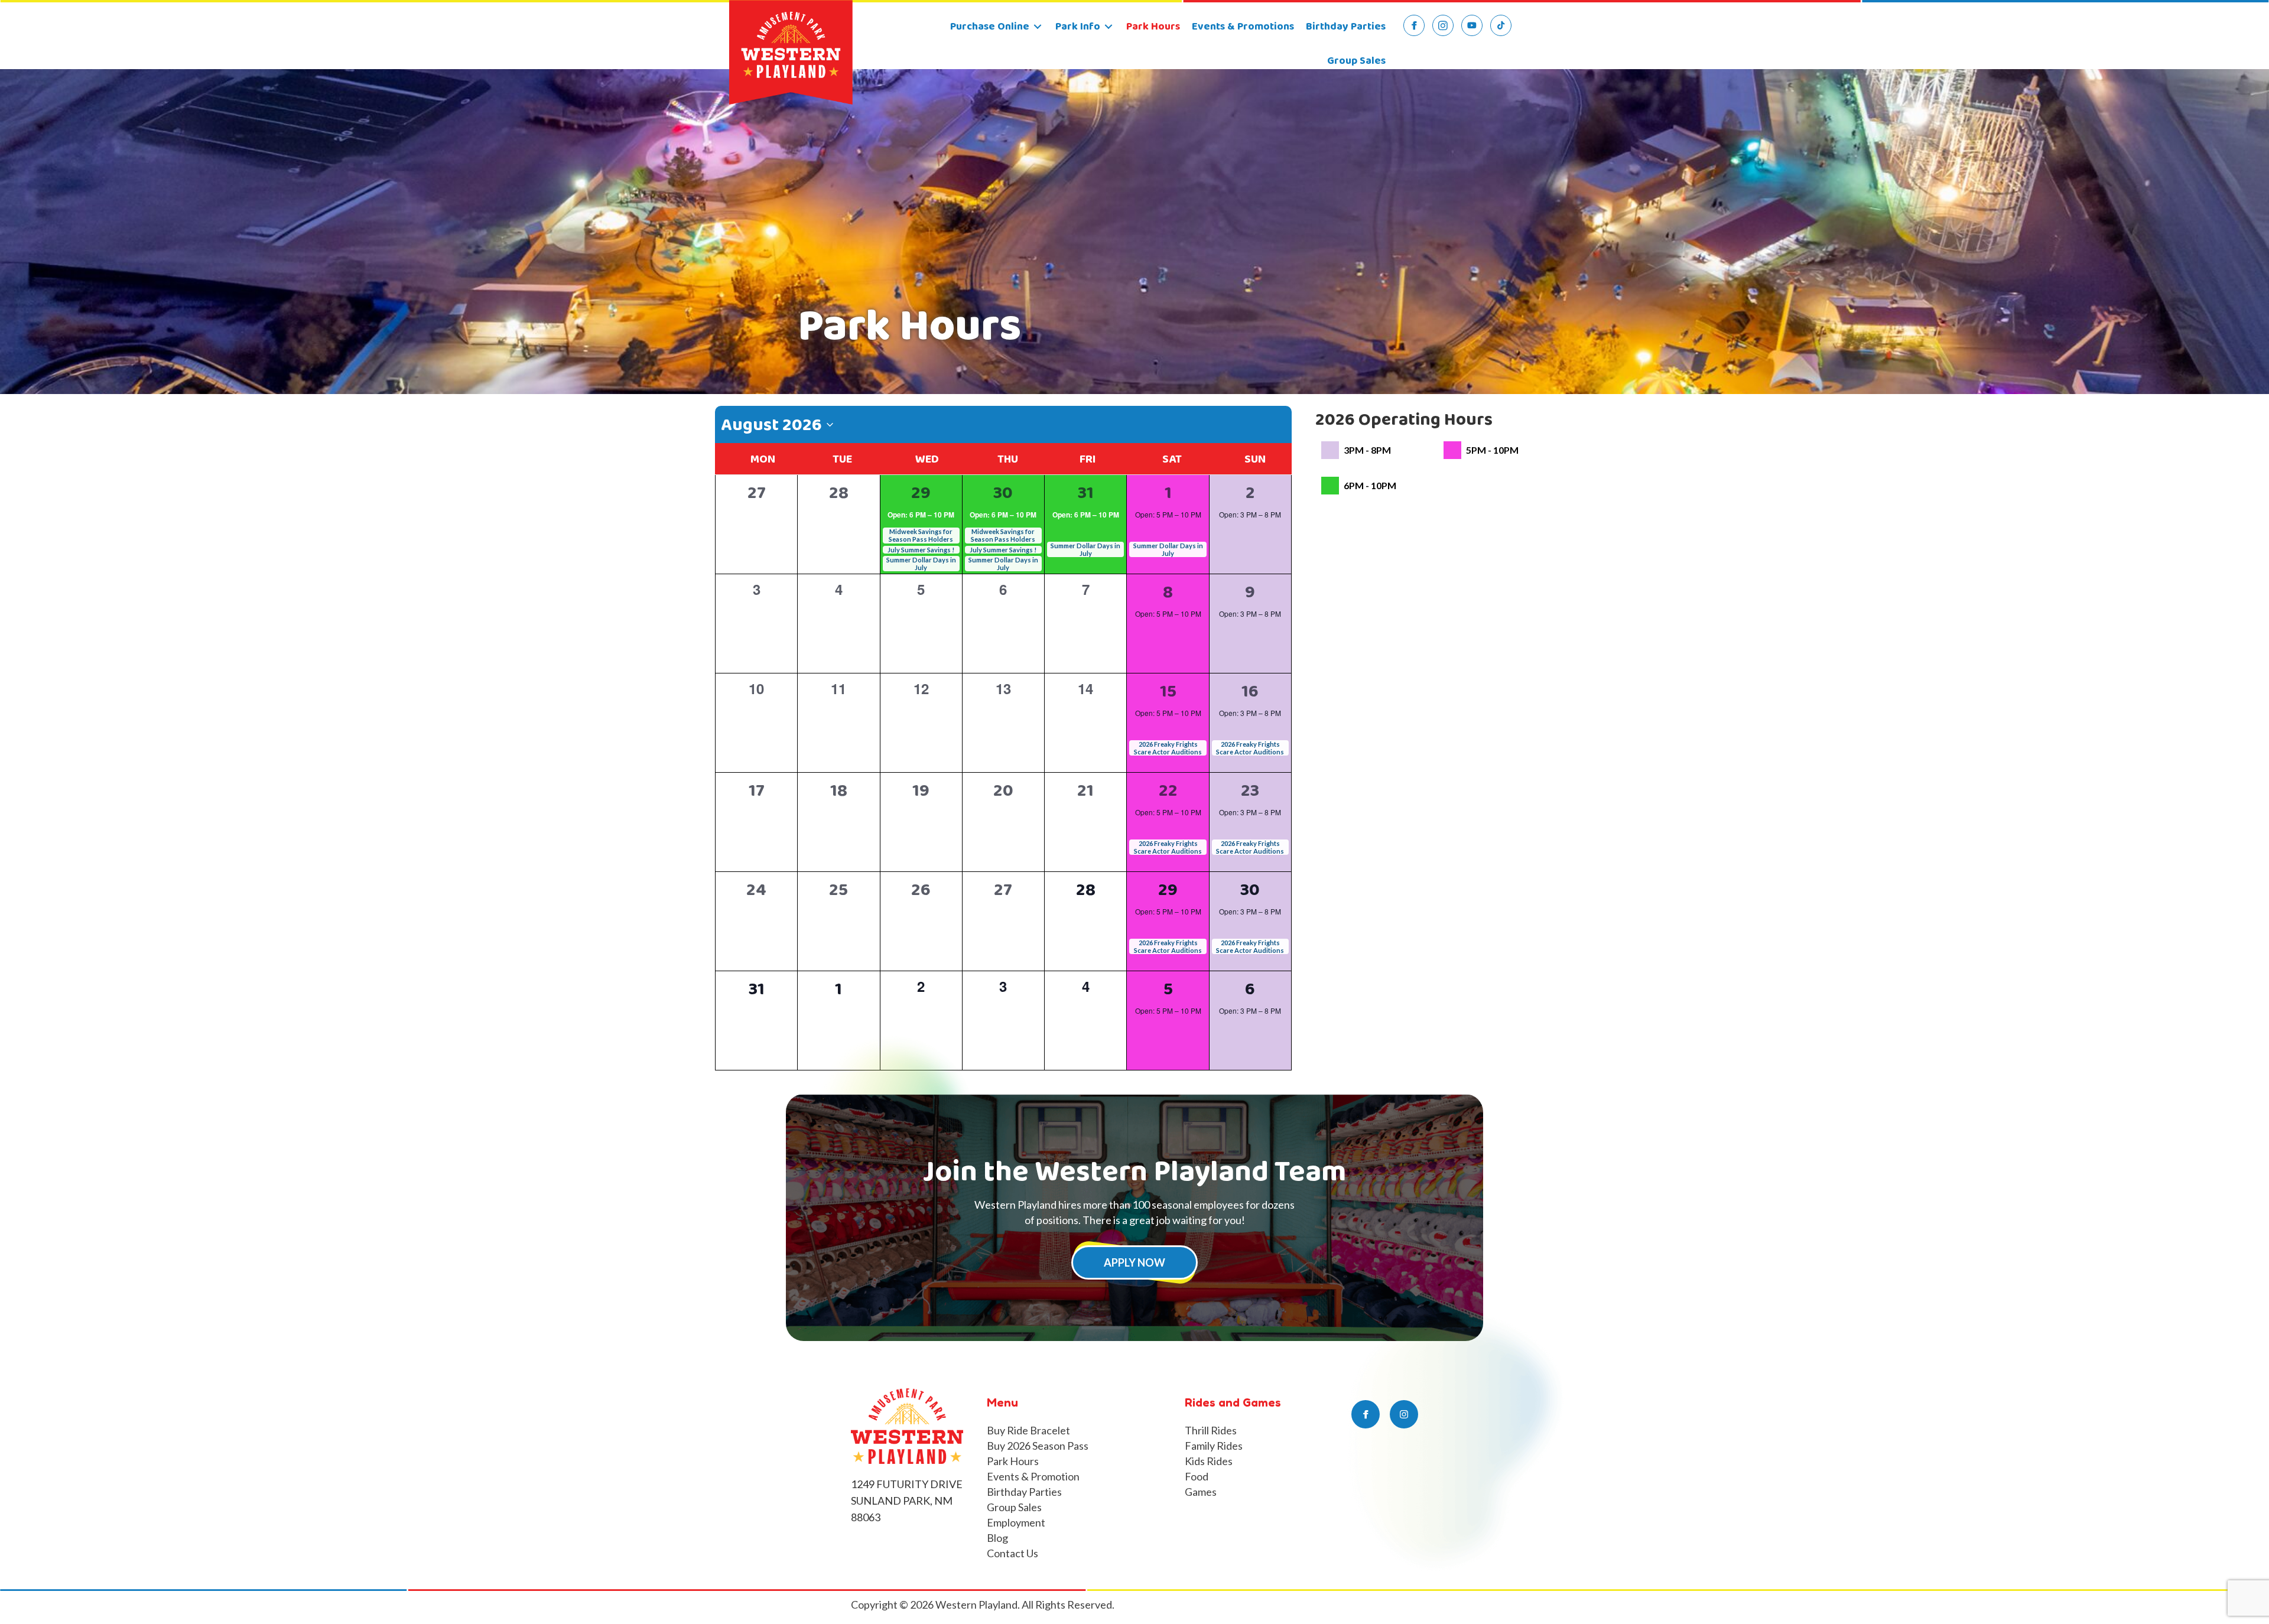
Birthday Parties (1024, 1492)
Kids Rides (1209, 1461)
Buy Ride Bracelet (1028, 1430)
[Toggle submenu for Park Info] (1109, 27)
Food (1197, 1476)
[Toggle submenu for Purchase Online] (1038, 27)
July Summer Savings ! (921, 550)
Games (1201, 1492)
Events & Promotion (1033, 1476)
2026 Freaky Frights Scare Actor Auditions (1168, 748)
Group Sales (1014, 1507)
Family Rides (1214, 1446)
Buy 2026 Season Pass (1038, 1446)
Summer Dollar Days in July (921, 564)
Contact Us (1012, 1553)
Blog (997, 1538)
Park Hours (1013, 1461)
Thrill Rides (1211, 1430)
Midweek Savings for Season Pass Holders (921, 535)
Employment (1016, 1522)
